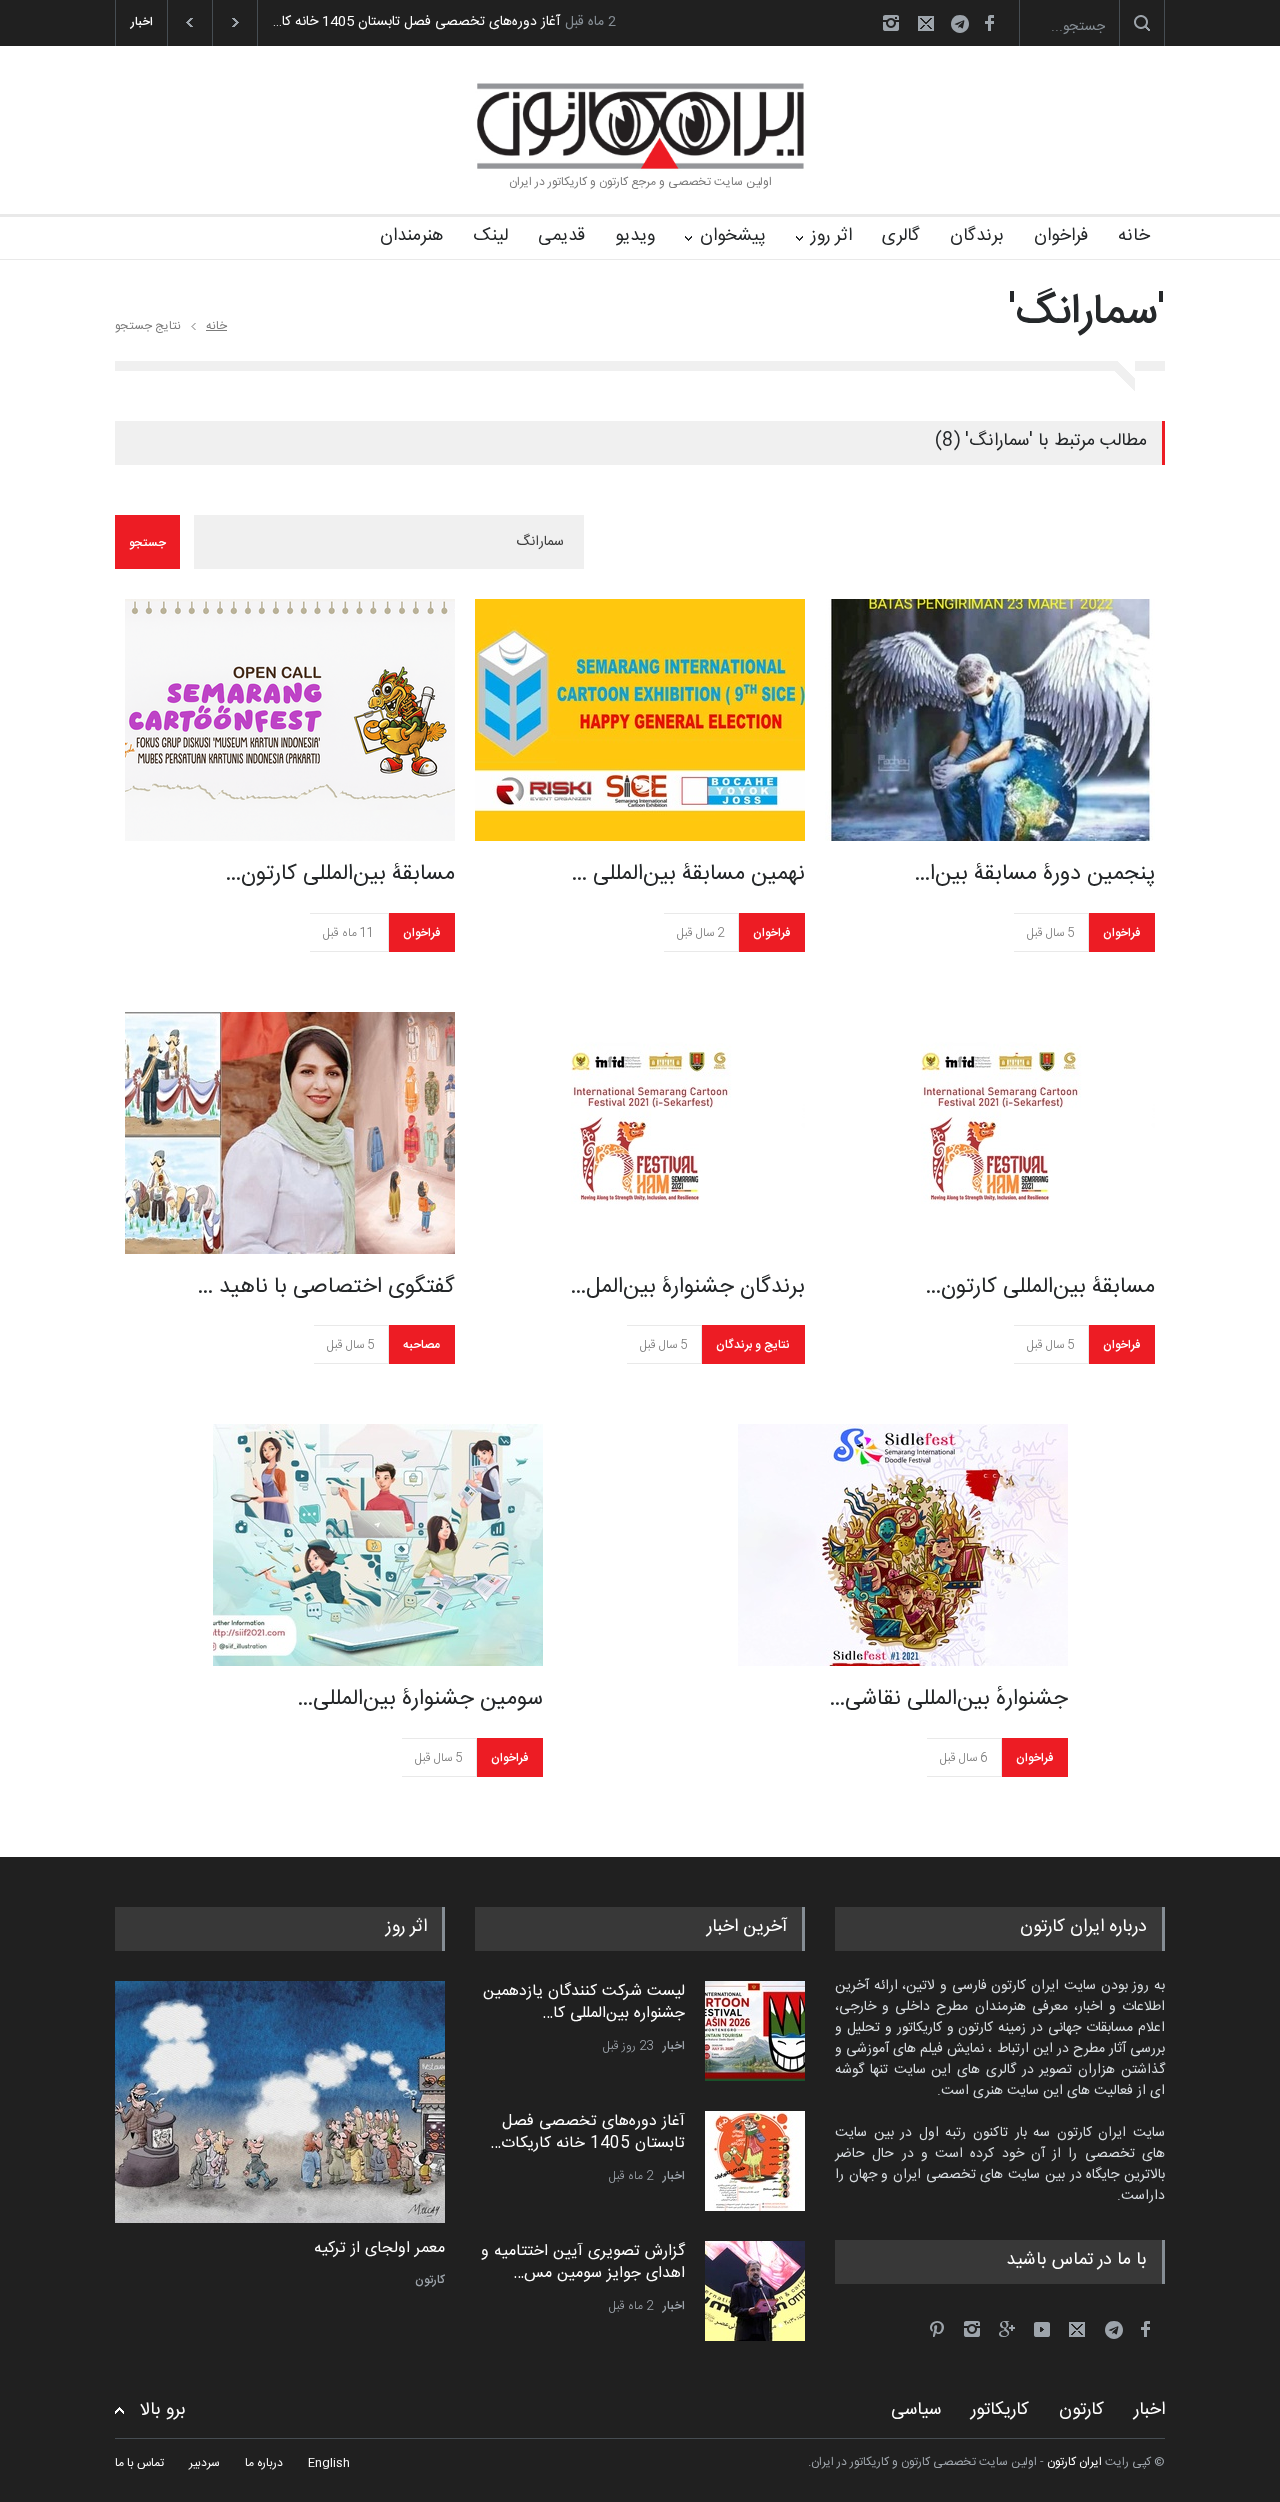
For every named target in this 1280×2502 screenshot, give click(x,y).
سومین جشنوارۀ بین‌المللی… (420, 1699)
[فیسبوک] (989, 23)
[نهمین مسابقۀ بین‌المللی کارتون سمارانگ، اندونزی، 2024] (640, 720)
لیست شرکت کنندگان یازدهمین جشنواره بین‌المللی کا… (584, 2002)
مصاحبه (421, 1345)
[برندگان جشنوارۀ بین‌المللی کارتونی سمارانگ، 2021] (640, 1133)
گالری (901, 236)
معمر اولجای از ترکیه (379, 2249)
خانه (1134, 236)
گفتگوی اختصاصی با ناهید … (326, 1287)
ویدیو (635, 236)
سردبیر (204, 2463)
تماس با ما (139, 2463)
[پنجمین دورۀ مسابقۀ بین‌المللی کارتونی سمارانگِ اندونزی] (990, 720)
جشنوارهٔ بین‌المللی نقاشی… (948, 1699)
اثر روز (831, 236)
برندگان (977, 236)
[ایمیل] (926, 23)
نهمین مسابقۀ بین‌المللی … (688, 874)
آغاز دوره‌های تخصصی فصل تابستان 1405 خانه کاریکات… (587, 2132)
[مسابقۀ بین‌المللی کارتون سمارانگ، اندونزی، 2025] (290, 720)
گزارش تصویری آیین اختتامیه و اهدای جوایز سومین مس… (583, 2262)
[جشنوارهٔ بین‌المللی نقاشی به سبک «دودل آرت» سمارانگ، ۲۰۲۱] (903, 1545)
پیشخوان (733, 236)
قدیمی (561, 236)
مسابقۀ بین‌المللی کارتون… (340, 874)
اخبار (674, 2046)
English (329, 2463)
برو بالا (163, 2410)
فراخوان (1061, 236)
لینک (490, 236)
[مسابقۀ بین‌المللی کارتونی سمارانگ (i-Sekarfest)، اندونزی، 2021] (990, 1133)
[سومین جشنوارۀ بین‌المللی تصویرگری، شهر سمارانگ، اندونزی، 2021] (378, 1545)
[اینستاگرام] (891, 23)
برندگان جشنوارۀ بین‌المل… (687, 1287)
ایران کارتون (1074, 2462)
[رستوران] (280, 2102)
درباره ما (264, 2463)
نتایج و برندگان (753, 1345)
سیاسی (916, 2410)
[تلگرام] (966, 26)
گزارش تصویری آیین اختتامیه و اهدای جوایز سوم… (492, 22)
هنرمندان (411, 236)
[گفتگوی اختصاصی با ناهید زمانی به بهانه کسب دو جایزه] (290, 1133)
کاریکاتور (1000, 2410)
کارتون (430, 2280)
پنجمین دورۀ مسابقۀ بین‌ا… (1034, 874)
